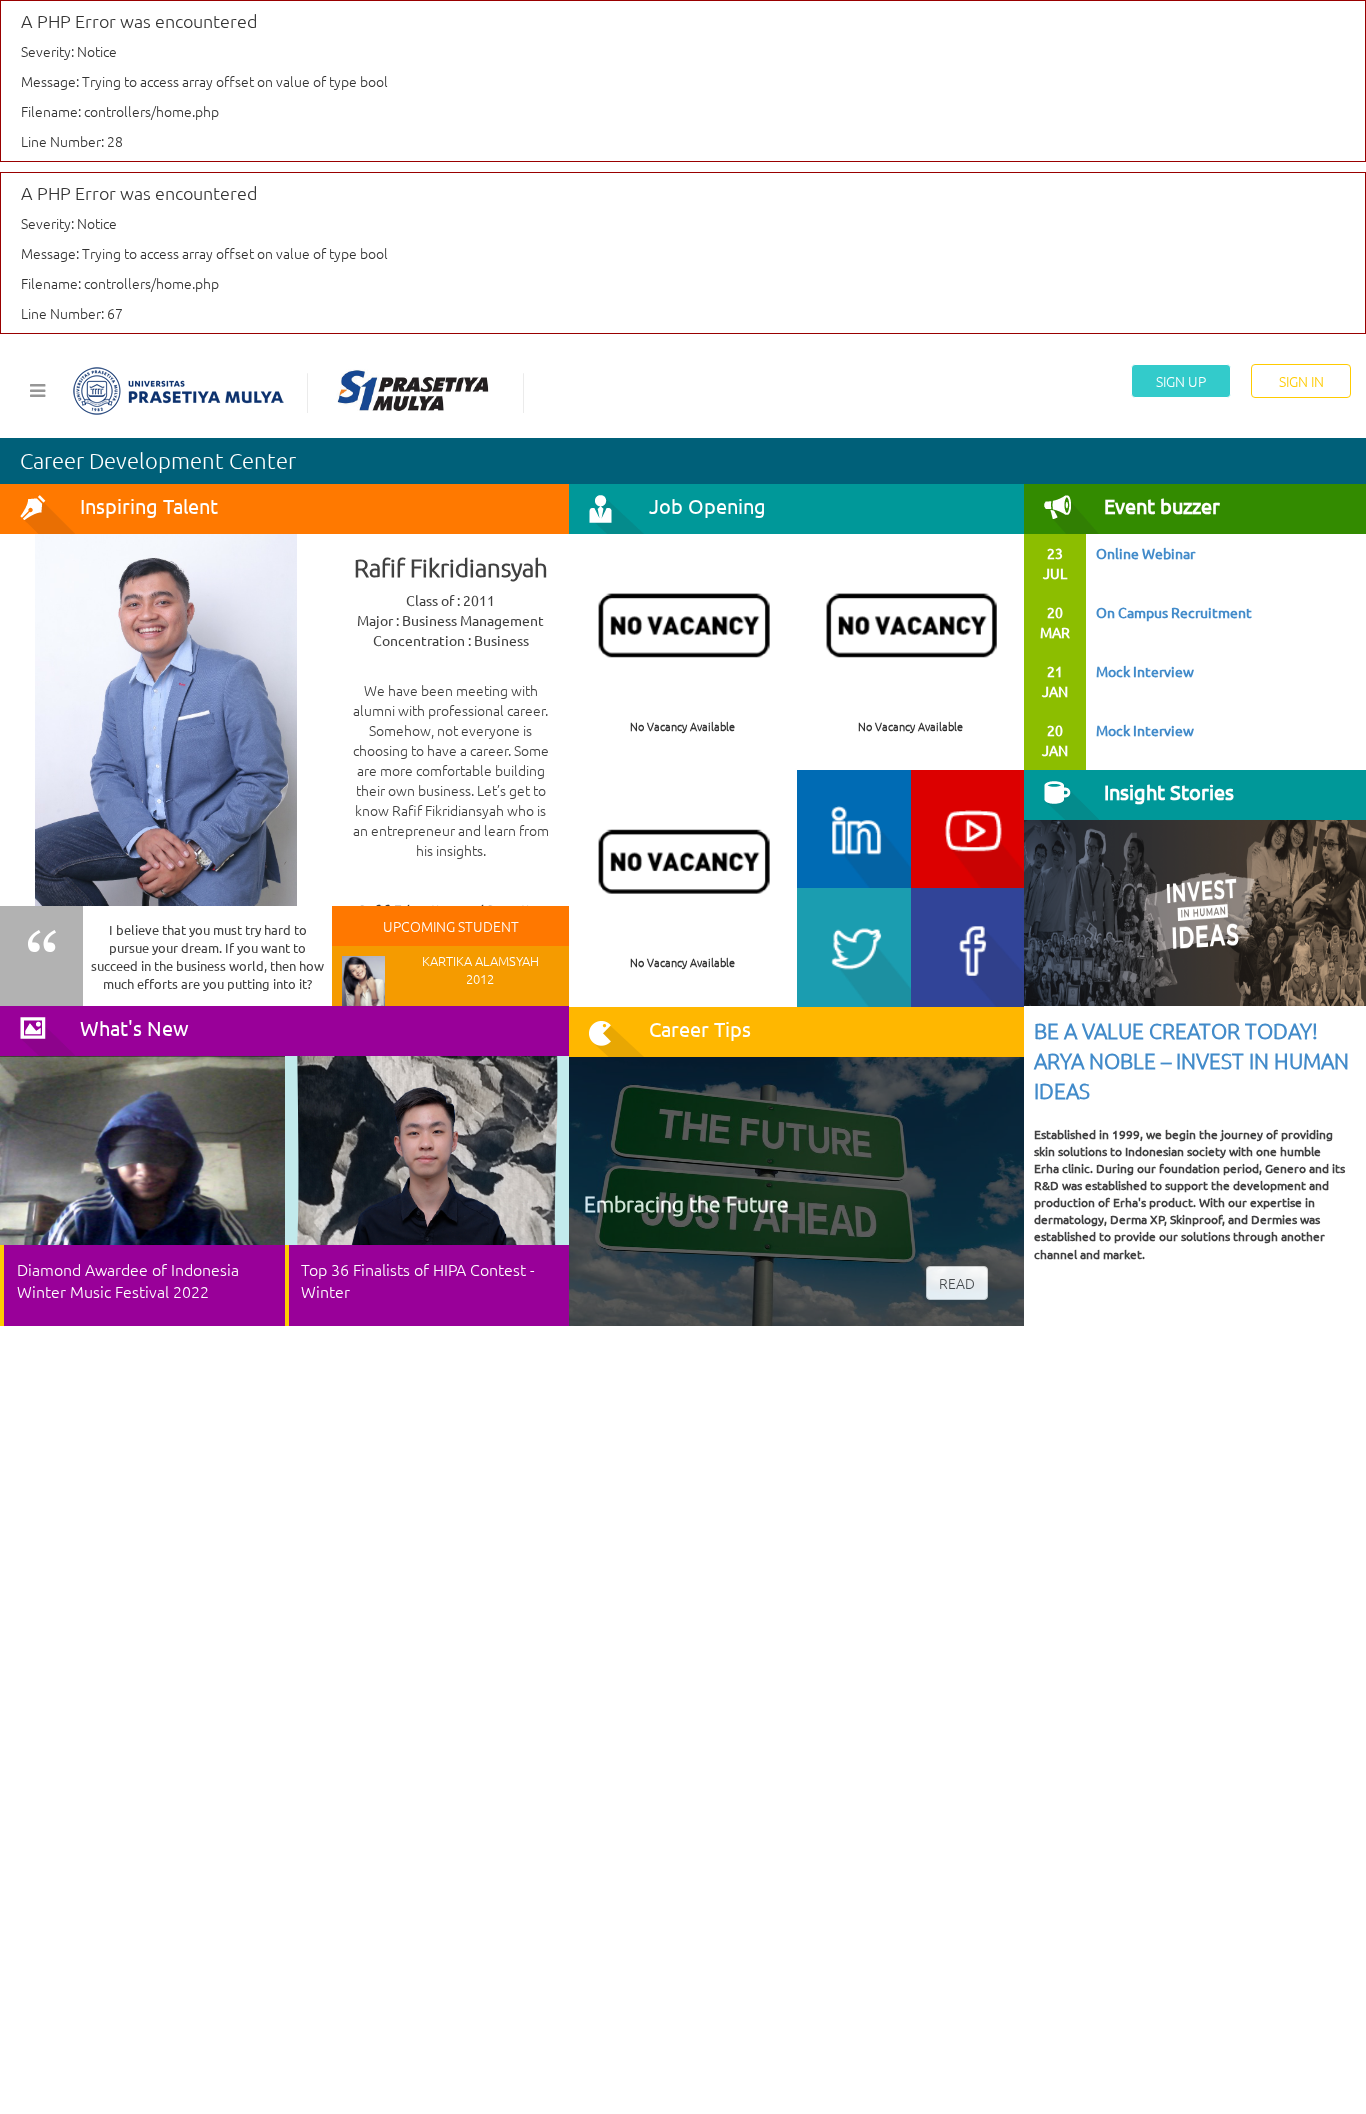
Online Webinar (1145, 553)
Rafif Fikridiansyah (451, 567)
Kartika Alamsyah (480, 960)
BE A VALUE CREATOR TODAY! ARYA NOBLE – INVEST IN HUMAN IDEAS (1191, 1060)
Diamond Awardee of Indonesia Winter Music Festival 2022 (128, 1280)
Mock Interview (1145, 671)
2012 (480, 978)
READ (957, 1283)
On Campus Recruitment (1174, 612)
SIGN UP (1181, 381)
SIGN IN (1301, 381)
